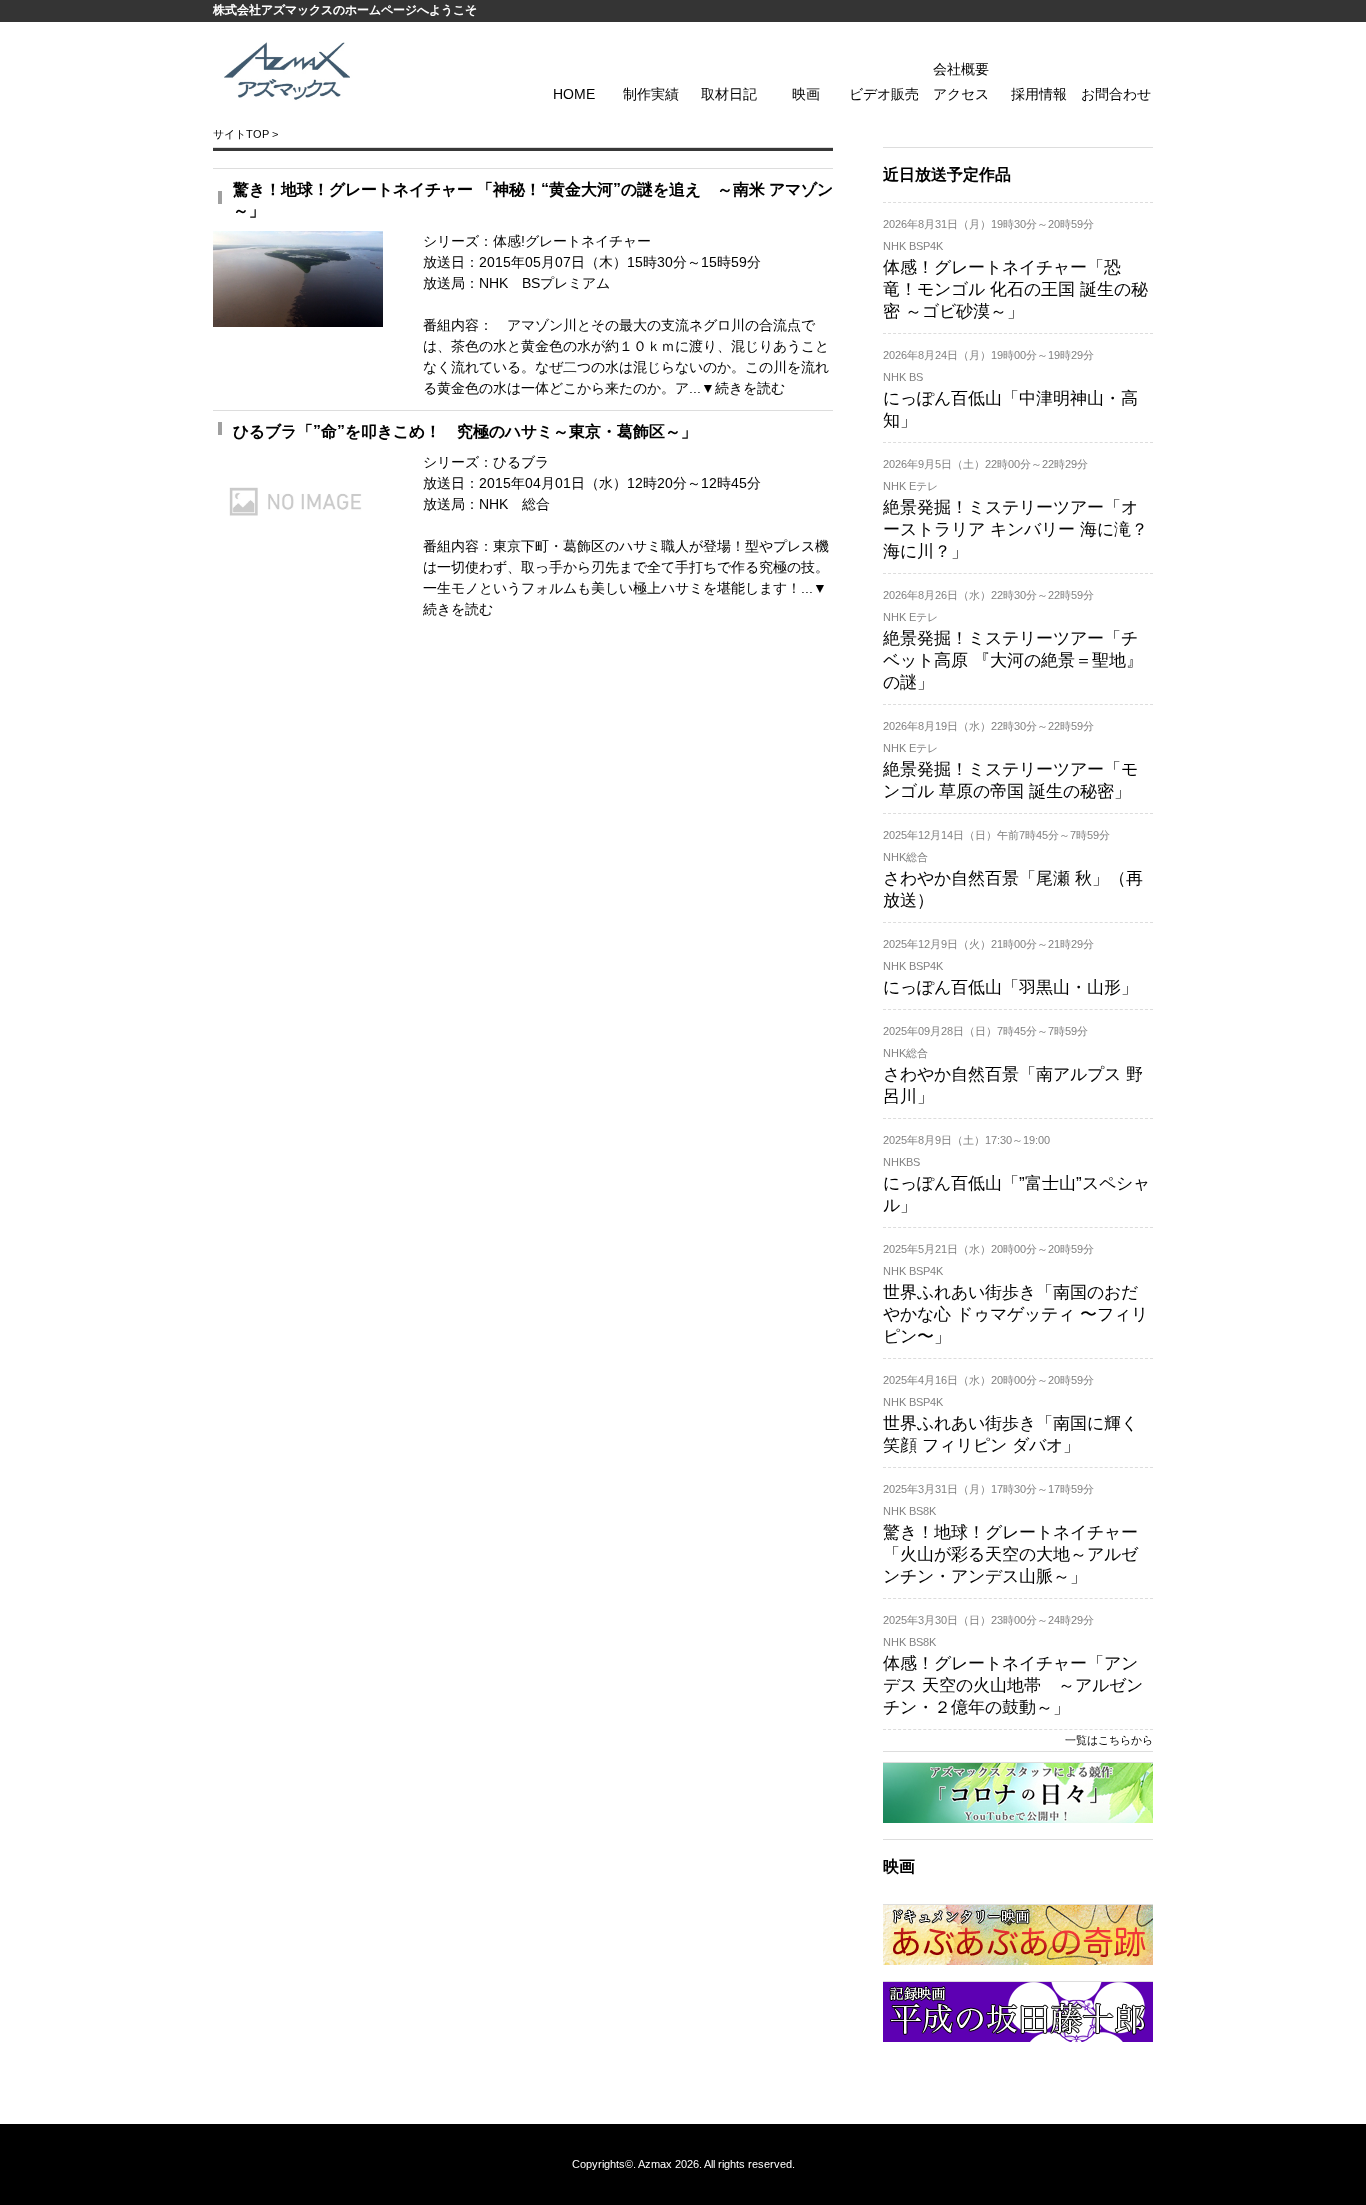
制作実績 (651, 94)
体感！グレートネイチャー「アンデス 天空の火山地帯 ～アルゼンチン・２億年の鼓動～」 (1013, 1685)
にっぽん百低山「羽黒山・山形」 (1010, 987)
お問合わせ (1116, 94)
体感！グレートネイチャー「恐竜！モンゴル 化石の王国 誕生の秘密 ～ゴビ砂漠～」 (1015, 289)
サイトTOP (241, 134)
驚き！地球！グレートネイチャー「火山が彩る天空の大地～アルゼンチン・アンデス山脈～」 (1010, 1554)
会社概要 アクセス (961, 81)
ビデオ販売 (884, 94)
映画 (806, 94)
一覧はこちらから (1109, 1740)
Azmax (655, 2164)
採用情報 (1039, 94)
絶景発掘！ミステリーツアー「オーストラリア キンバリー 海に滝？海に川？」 (1015, 529)
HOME (574, 94)
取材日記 (729, 94)
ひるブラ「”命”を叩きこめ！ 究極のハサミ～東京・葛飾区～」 (465, 431)
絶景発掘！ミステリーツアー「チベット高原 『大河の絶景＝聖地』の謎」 (1013, 660)
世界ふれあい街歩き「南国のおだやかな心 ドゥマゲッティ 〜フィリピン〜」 (1015, 1314)
